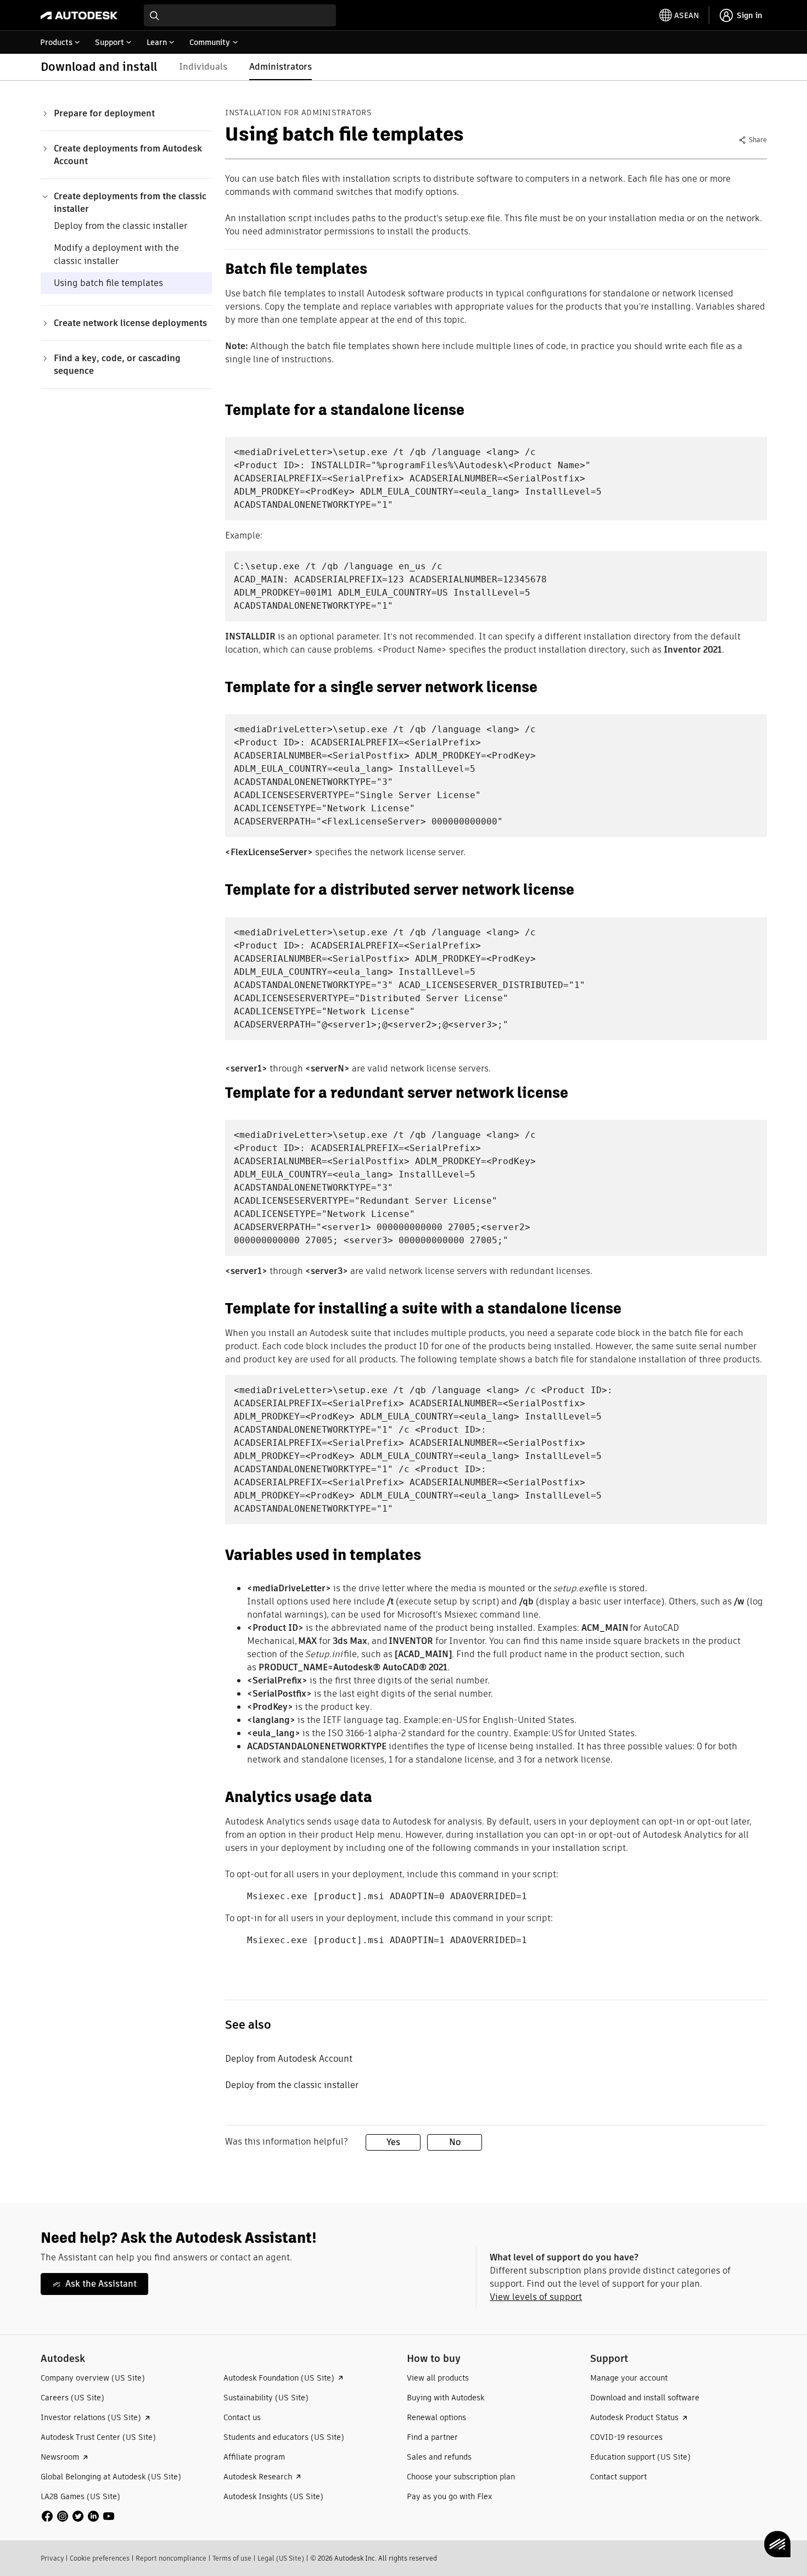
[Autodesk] (79, 15)
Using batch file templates (108, 283)
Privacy (52, 2558)
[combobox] (240, 15)
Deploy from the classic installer (121, 226)
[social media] (78, 2516)
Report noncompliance (171, 2558)
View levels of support (536, 2297)
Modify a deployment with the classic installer (116, 254)
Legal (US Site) (281, 2558)
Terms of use (232, 2558)
